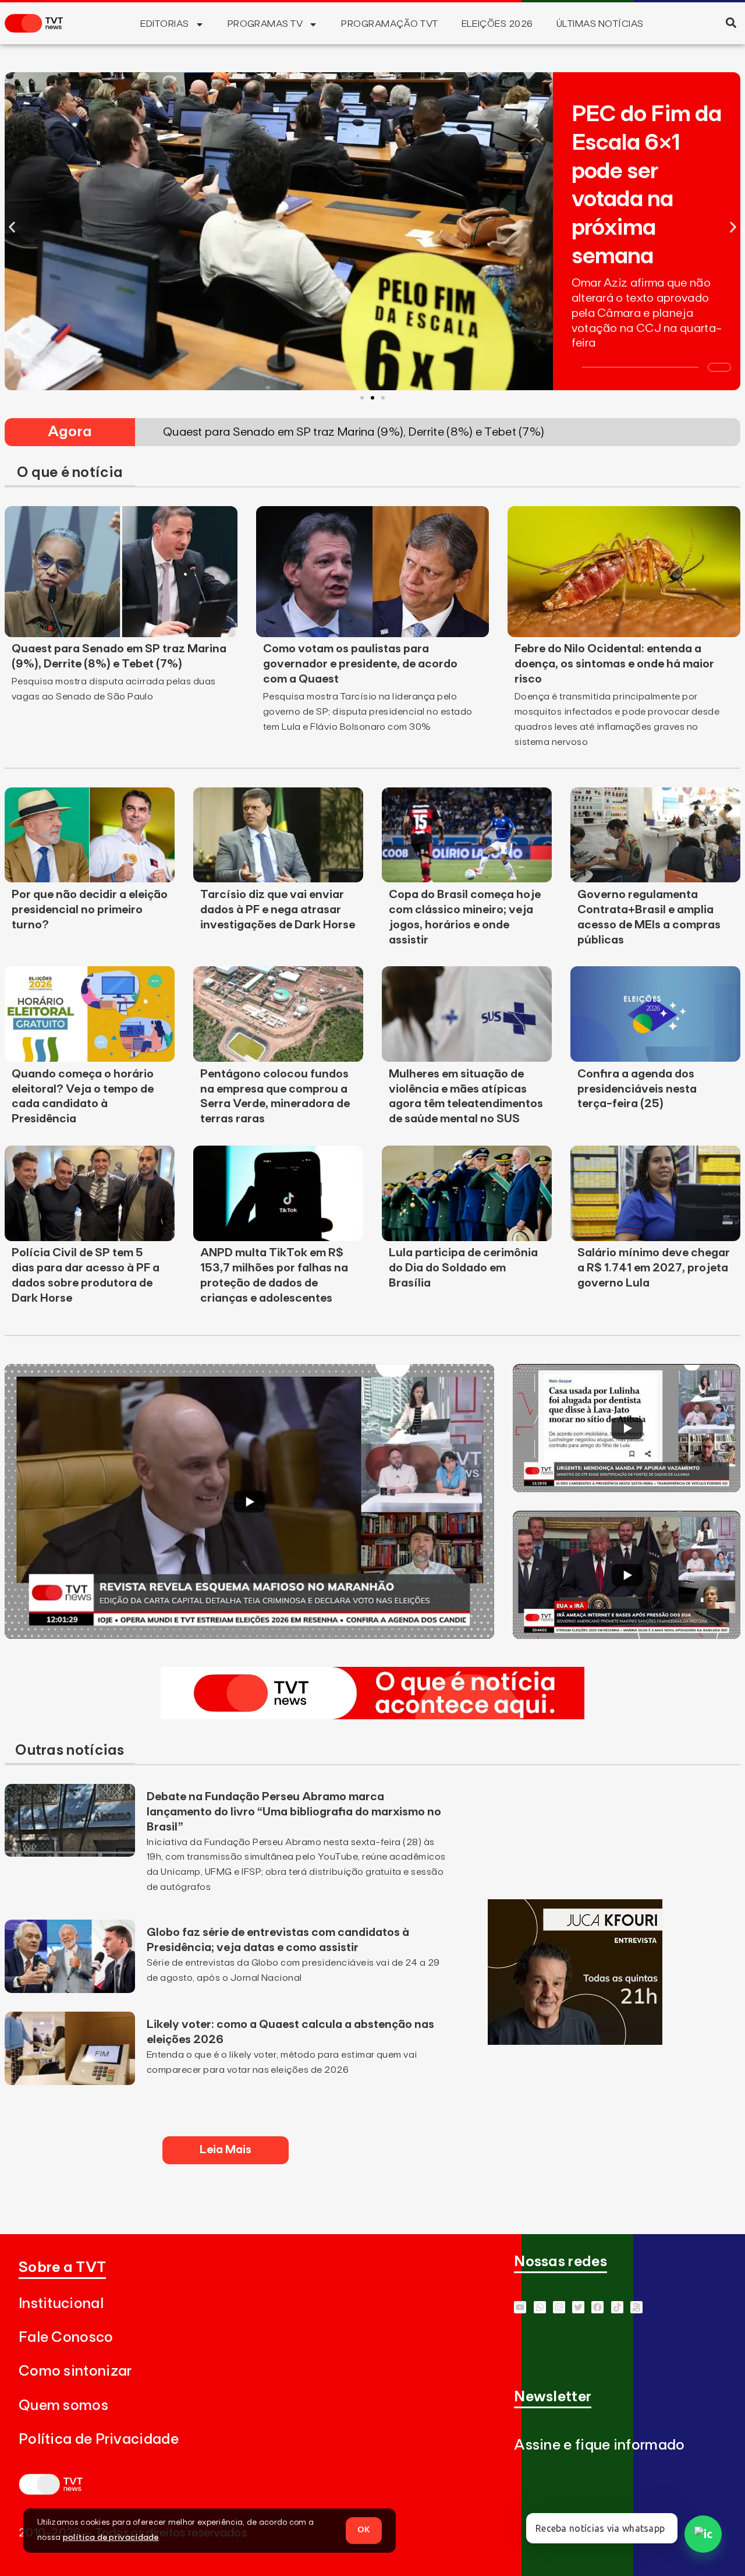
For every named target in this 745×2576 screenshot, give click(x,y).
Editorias (164, 24)
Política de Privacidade (99, 2439)
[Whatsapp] (540, 2307)
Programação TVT (389, 24)
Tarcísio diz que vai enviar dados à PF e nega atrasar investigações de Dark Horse (278, 910)
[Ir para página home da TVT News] (372, 1716)
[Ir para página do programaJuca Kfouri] (575, 2041)
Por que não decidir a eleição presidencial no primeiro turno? (90, 910)
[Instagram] (559, 2307)
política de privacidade (111, 2538)
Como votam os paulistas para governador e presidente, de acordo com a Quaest (360, 664)
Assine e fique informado (599, 2445)
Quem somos (63, 2406)
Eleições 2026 (497, 24)
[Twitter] (578, 2307)
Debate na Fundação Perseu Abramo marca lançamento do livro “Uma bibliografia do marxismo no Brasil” (294, 1812)
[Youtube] (520, 2307)
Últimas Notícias (600, 24)
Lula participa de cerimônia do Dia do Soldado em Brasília (463, 1268)
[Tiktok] (617, 2307)
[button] (731, 22)
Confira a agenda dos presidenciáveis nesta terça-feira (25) (637, 1089)
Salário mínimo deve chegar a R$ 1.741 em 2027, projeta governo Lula (654, 1268)
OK (364, 2530)
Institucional (61, 2304)
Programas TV (265, 24)
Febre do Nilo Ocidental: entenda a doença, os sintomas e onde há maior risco (614, 664)
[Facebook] (597, 2307)
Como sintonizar (75, 2371)
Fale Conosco (66, 2338)
